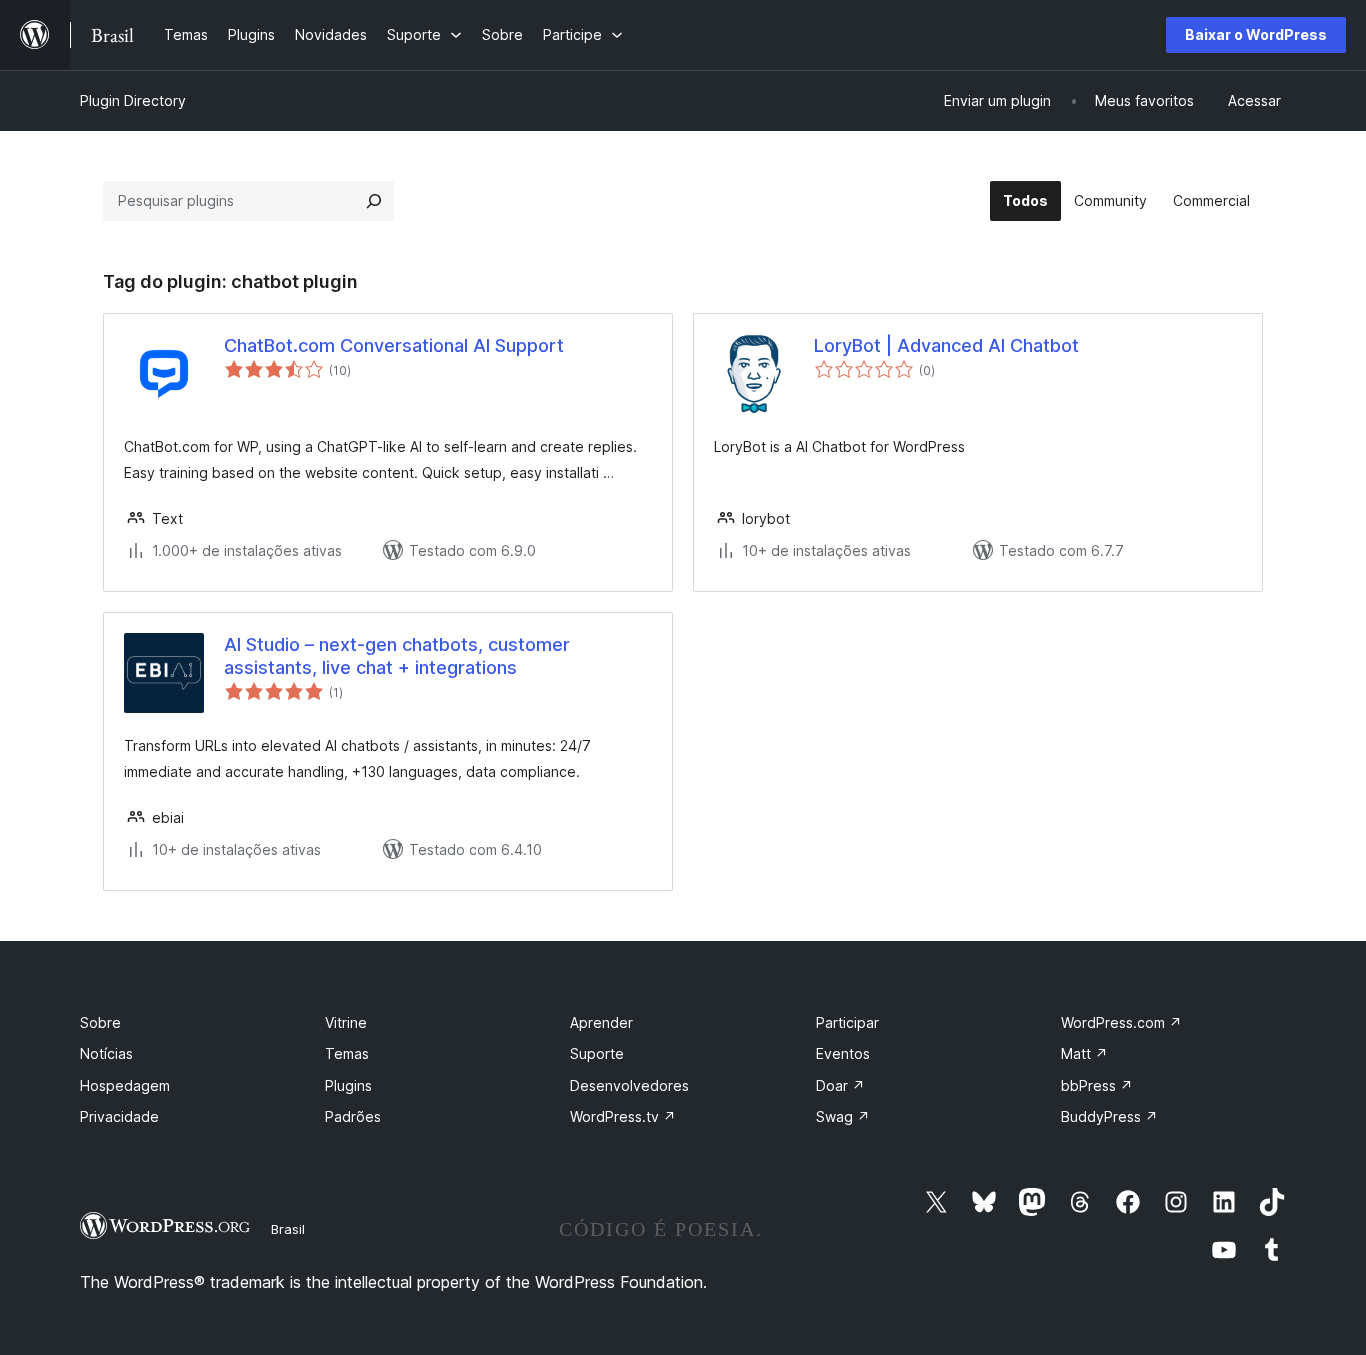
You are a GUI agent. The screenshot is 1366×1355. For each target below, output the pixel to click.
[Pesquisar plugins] (374, 201)
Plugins (348, 1085)
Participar (847, 1022)
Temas (347, 1053)
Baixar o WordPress (1256, 34)
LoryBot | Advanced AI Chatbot (946, 345)
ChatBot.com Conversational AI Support (394, 345)
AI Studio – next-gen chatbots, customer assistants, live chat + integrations (397, 656)
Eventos (843, 1053)
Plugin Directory (133, 100)
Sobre (100, 1022)
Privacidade (119, 1116)
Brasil (288, 1229)
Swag (843, 1116)
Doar (840, 1085)
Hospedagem (125, 1085)
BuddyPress (1109, 1116)
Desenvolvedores (629, 1085)
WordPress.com (1121, 1022)
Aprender (601, 1022)
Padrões (353, 1116)
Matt (1084, 1053)
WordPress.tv (623, 1116)
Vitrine (346, 1022)
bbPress (1097, 1085)
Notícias (106, 1053)
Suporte (597, 1053)
